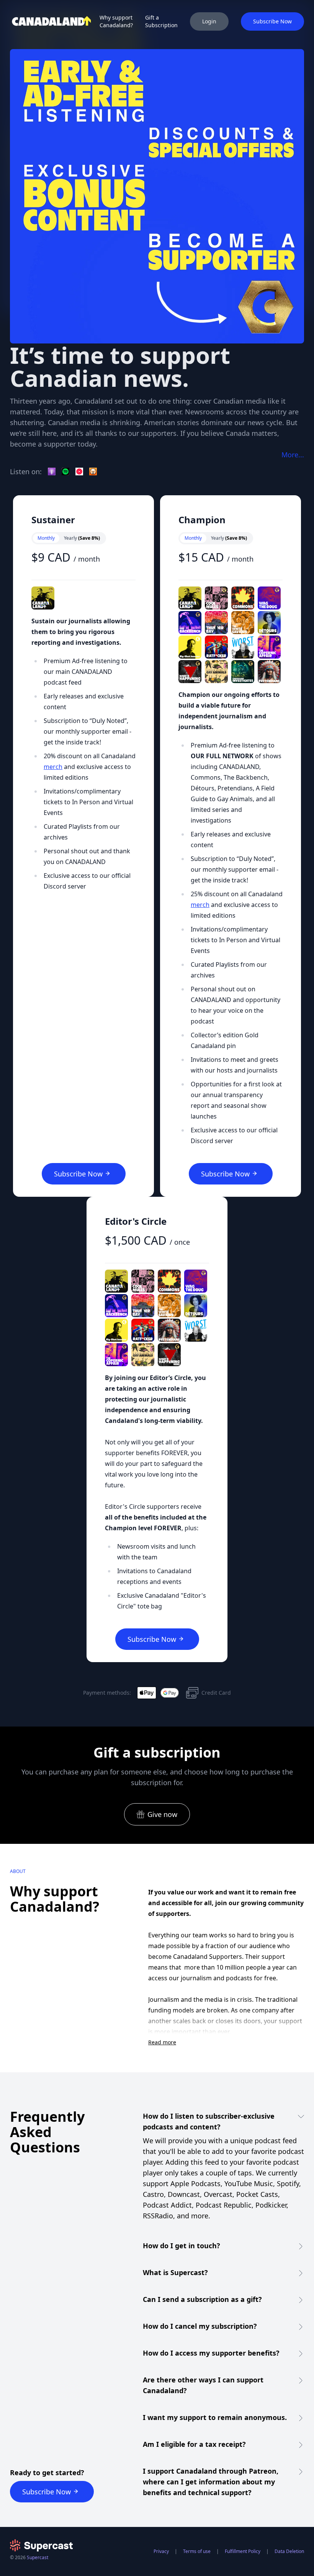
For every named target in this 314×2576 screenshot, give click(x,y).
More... (293, 455)
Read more (162, 2042)
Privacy (161, 2551)
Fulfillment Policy (243, 2551)
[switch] (69, 538)
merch (53, 767)
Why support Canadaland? (116, 21)
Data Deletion (289, 2551)
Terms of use (197, 2551)
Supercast (38, 2557)
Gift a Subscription (161, 21)
